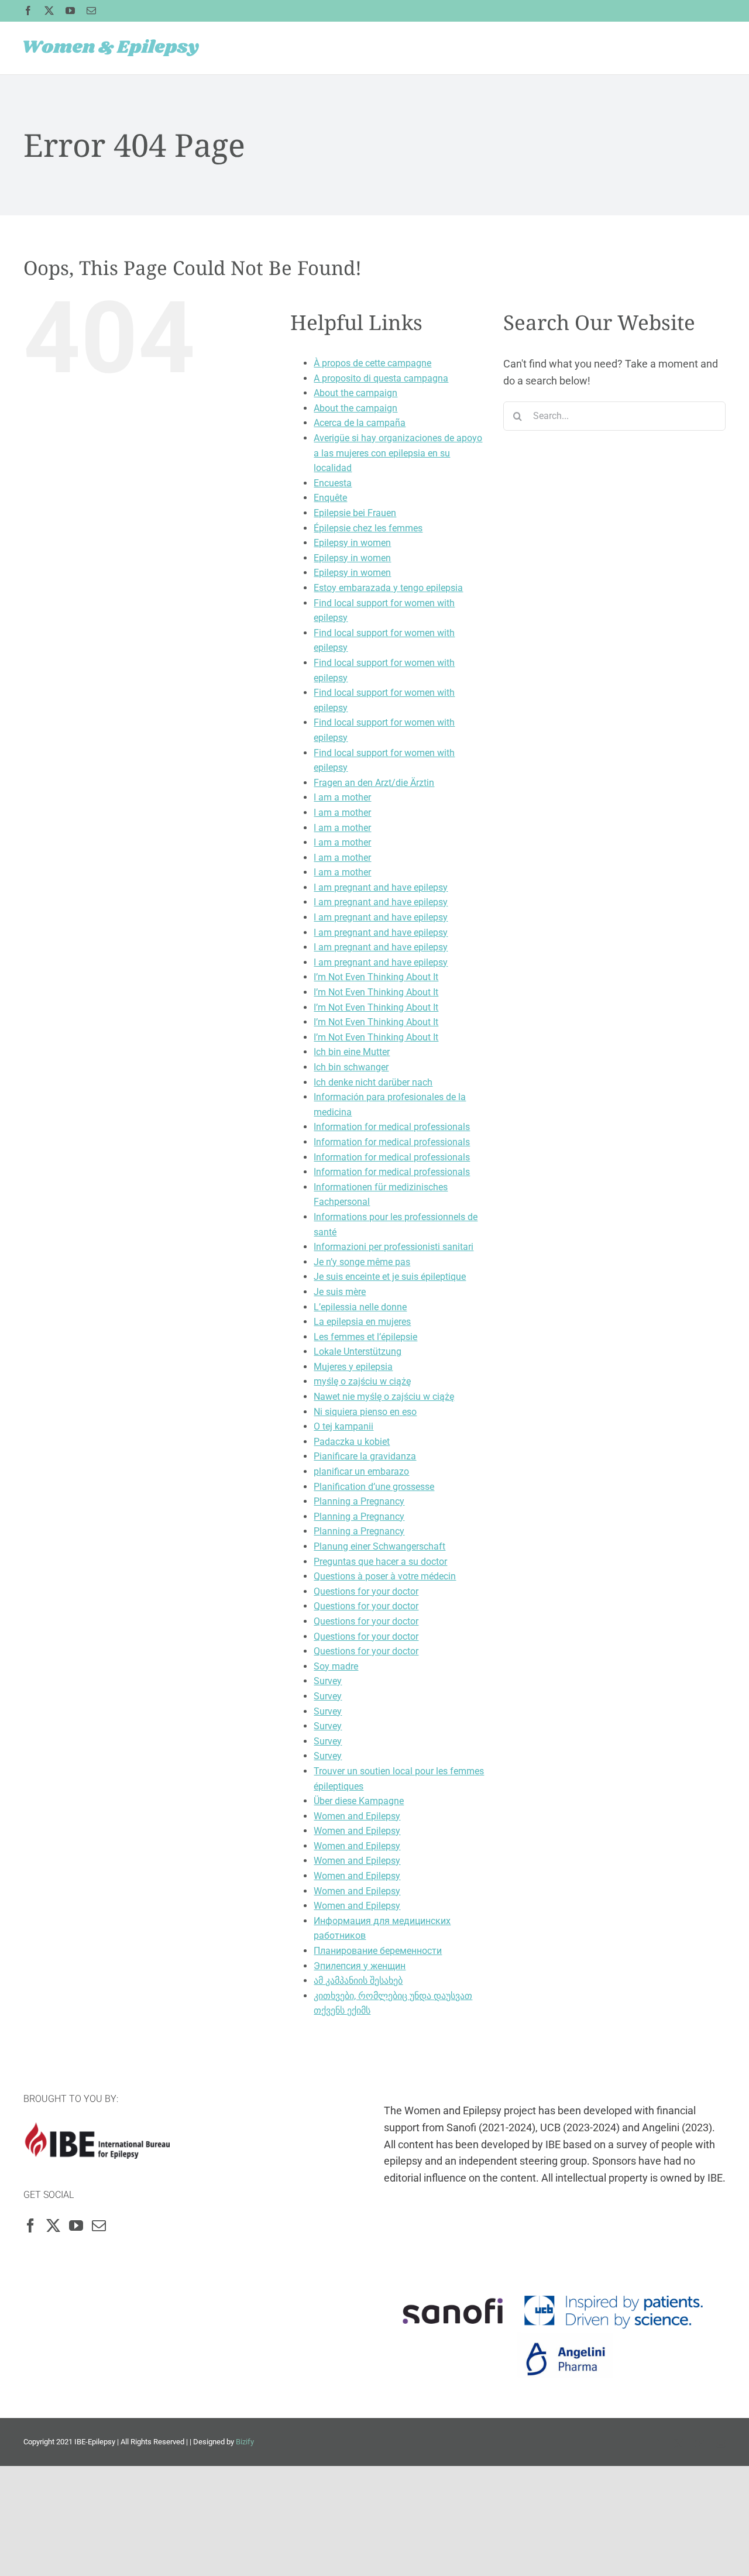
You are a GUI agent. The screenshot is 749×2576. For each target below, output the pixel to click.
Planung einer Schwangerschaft (379, 1546)
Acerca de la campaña (360, 423)
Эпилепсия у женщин (360, 1966)
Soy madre (336, 1666)
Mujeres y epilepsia (353, 1367)
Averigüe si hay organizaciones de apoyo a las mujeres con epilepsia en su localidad (398, 453)
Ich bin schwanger (351, 1067)
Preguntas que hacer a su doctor (380, 1562)
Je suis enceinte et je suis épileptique (390, 1277)
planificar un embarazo (361, 1471)
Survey (328, 1681)
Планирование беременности (378, 1951)
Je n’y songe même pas (362, 1262)
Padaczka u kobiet (352, 1442)
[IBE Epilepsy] (97, 2130)
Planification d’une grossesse (374, 1487)
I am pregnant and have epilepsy (381, 887)
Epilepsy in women (352, 543)
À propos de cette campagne (372, 363)
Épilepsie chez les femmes (368, 528)
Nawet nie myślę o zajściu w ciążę (384, 1397)
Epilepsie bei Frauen (355, 513)
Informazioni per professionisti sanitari (394, 1247)
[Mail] (99, 2225)
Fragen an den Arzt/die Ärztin (374, 783)
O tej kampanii (343, 1426)
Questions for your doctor (366, 1591)
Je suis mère (340, 1292)
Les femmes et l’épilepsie (365, 1337)
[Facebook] (30, 2225)
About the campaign (355, 393)
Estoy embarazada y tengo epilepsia (388, 588)
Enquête (330, 498)
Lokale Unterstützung (358, 1351)
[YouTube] (76, 2225)
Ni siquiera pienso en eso (365, 1412)
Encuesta (333, 483)
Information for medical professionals (392, 1127)
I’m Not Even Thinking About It (376, 977)
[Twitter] (53, 2225)
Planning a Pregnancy (359, 1501)
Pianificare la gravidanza (365, 1456)
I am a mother (342, 797)
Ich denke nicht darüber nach (373, 1082)
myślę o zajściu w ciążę (362, 1381)
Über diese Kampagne (359, 1801)
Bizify (245, 2442)
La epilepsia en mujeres (362, 1322)
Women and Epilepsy (357, 1816)
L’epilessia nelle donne (360, 1307)
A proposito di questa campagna (381, 378)
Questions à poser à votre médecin (385, 1576)
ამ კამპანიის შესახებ (358, 1981)
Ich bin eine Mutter (352, 1052)
